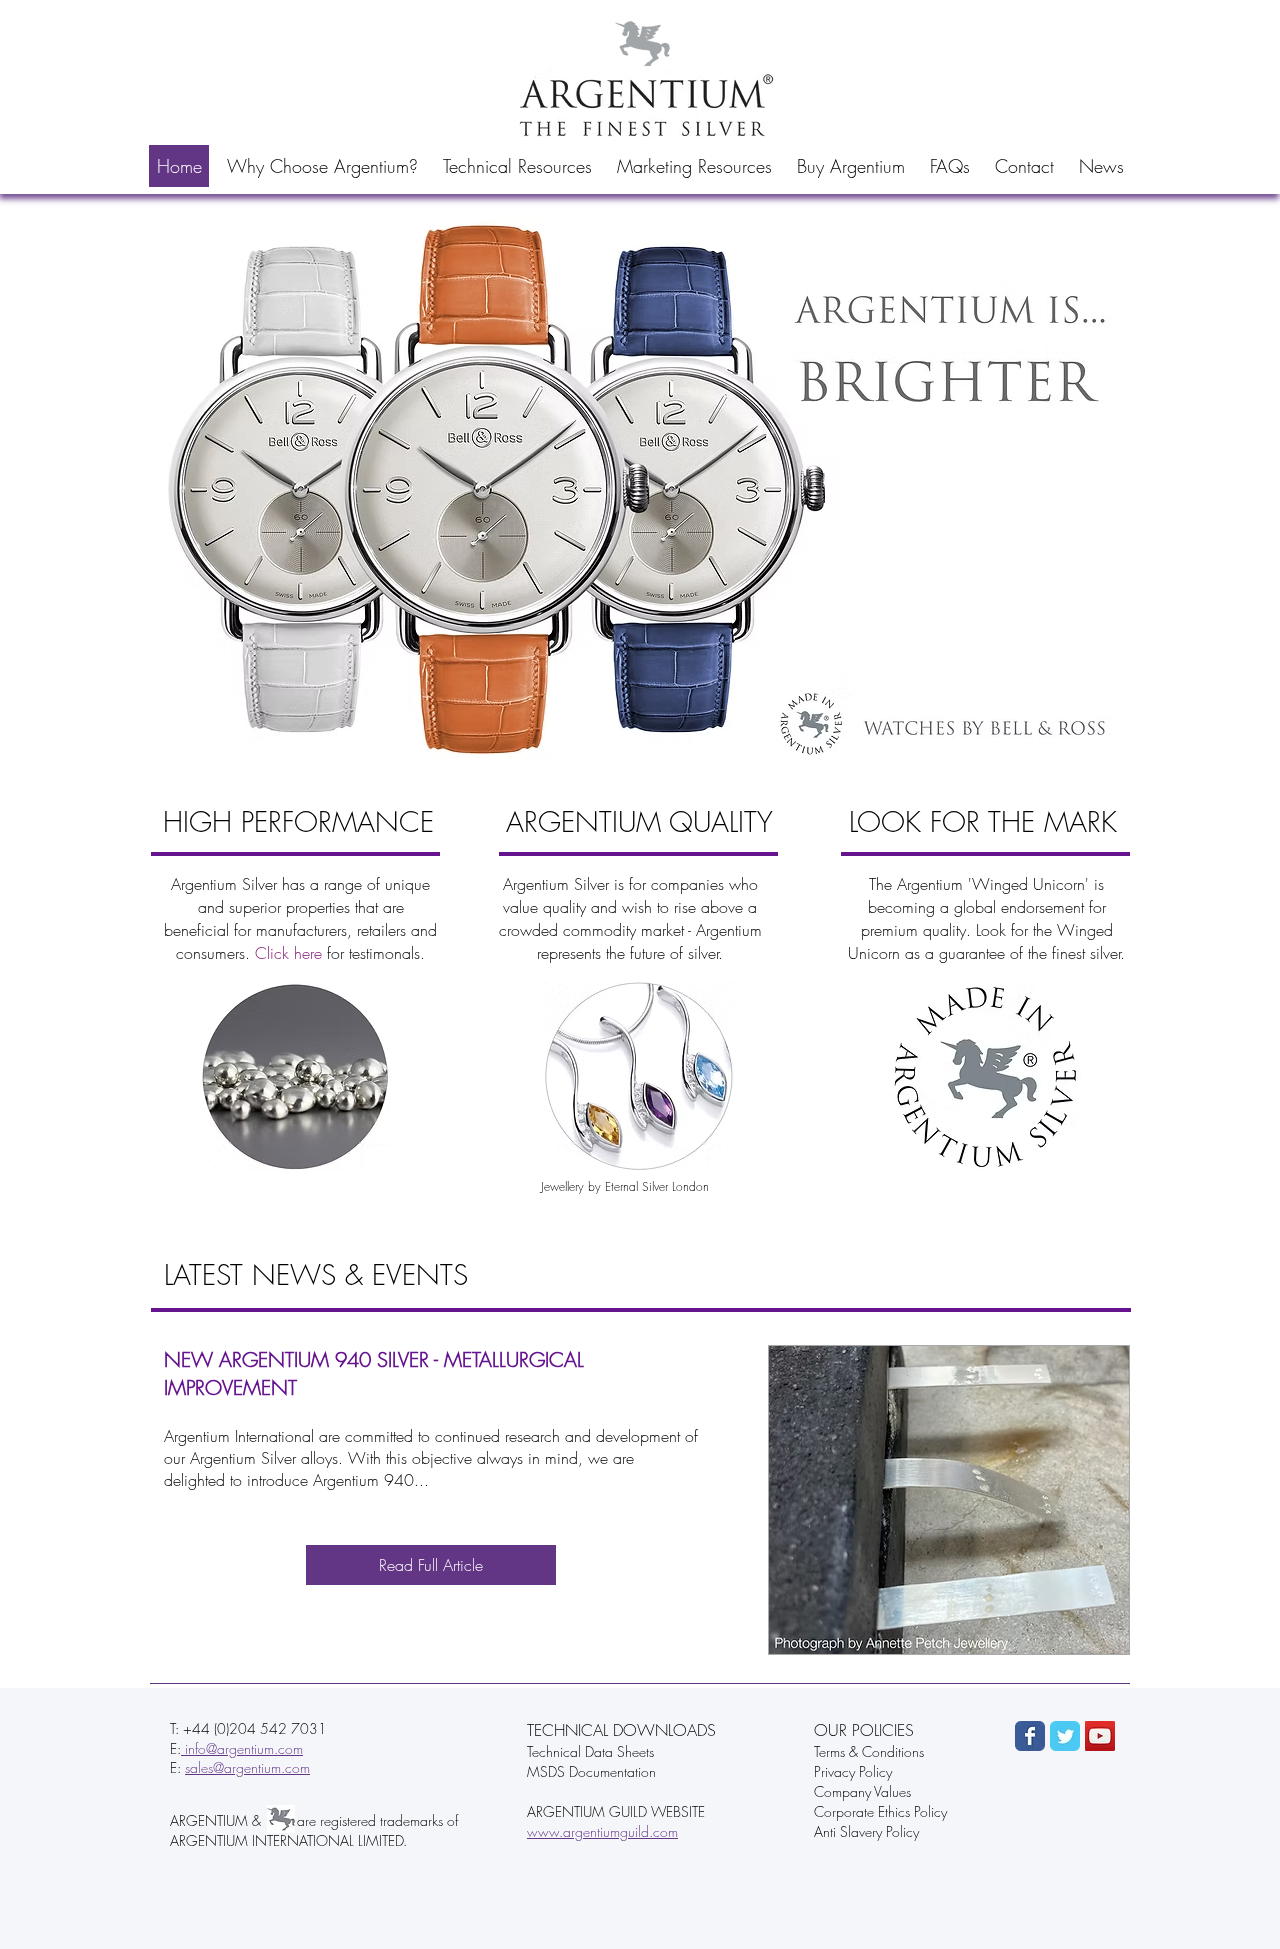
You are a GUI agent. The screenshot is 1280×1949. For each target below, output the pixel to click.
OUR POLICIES (864, 1730)
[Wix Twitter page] (1065, 1736)
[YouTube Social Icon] (1100, 1736)
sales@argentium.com (247, 1767)
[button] (322, 166)
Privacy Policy (853, 1771)
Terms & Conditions (869, 1751)
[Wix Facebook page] (1030, 1736)
